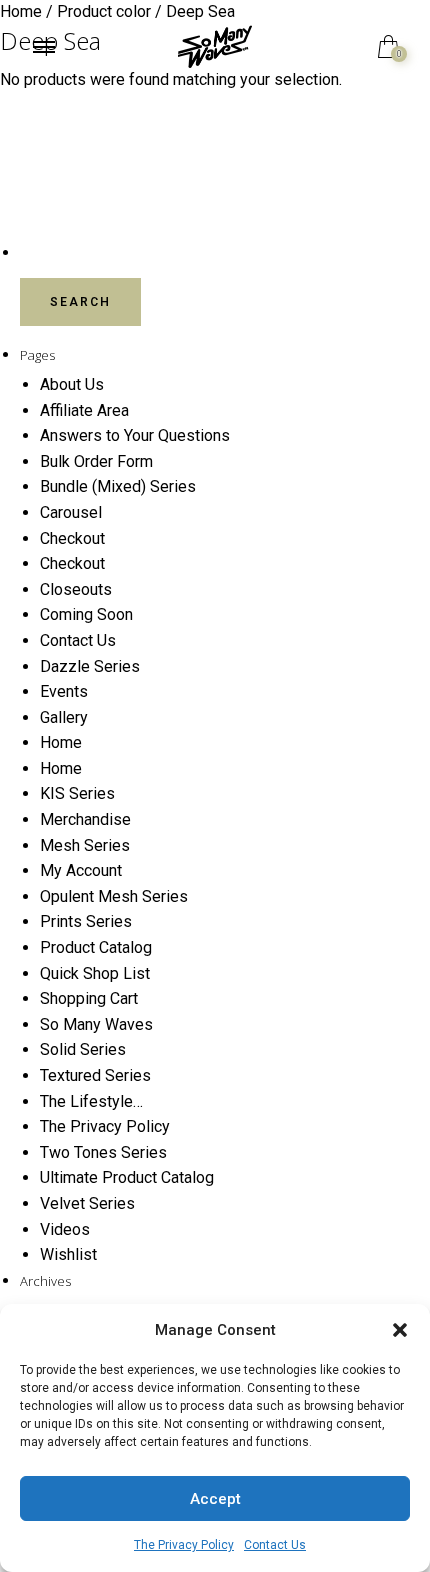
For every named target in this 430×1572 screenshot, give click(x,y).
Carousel (71, 512)
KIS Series (77, 793)
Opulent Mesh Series (114, 896)
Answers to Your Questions (135, 435)
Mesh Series (85, 845)
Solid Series (83, 1049)
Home (61, 742)
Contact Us (275, 1545)
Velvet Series (87, 1203)
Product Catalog (96, 947)
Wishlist (68, 1254)
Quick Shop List (95, 973)
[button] (400, 1330)
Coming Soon (86, 614)
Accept (215, 1499)
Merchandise (85, 819)
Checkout (72, 538)
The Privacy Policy (184, 1545)
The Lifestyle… (91, 1101)
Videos (65, 1229)
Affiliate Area (84, 410)
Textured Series (95, 1075)
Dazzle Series (90, 666)
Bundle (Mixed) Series (118, 486)
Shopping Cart (89, 998)
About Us (72, 384)
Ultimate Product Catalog (127, 1177)
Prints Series (86, 921)
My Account (81, 870)
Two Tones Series (103, 1152)
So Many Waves (96, 1024)
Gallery (64, 717)
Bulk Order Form (96, 461)
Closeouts (76, 589)
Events (64, 691)
